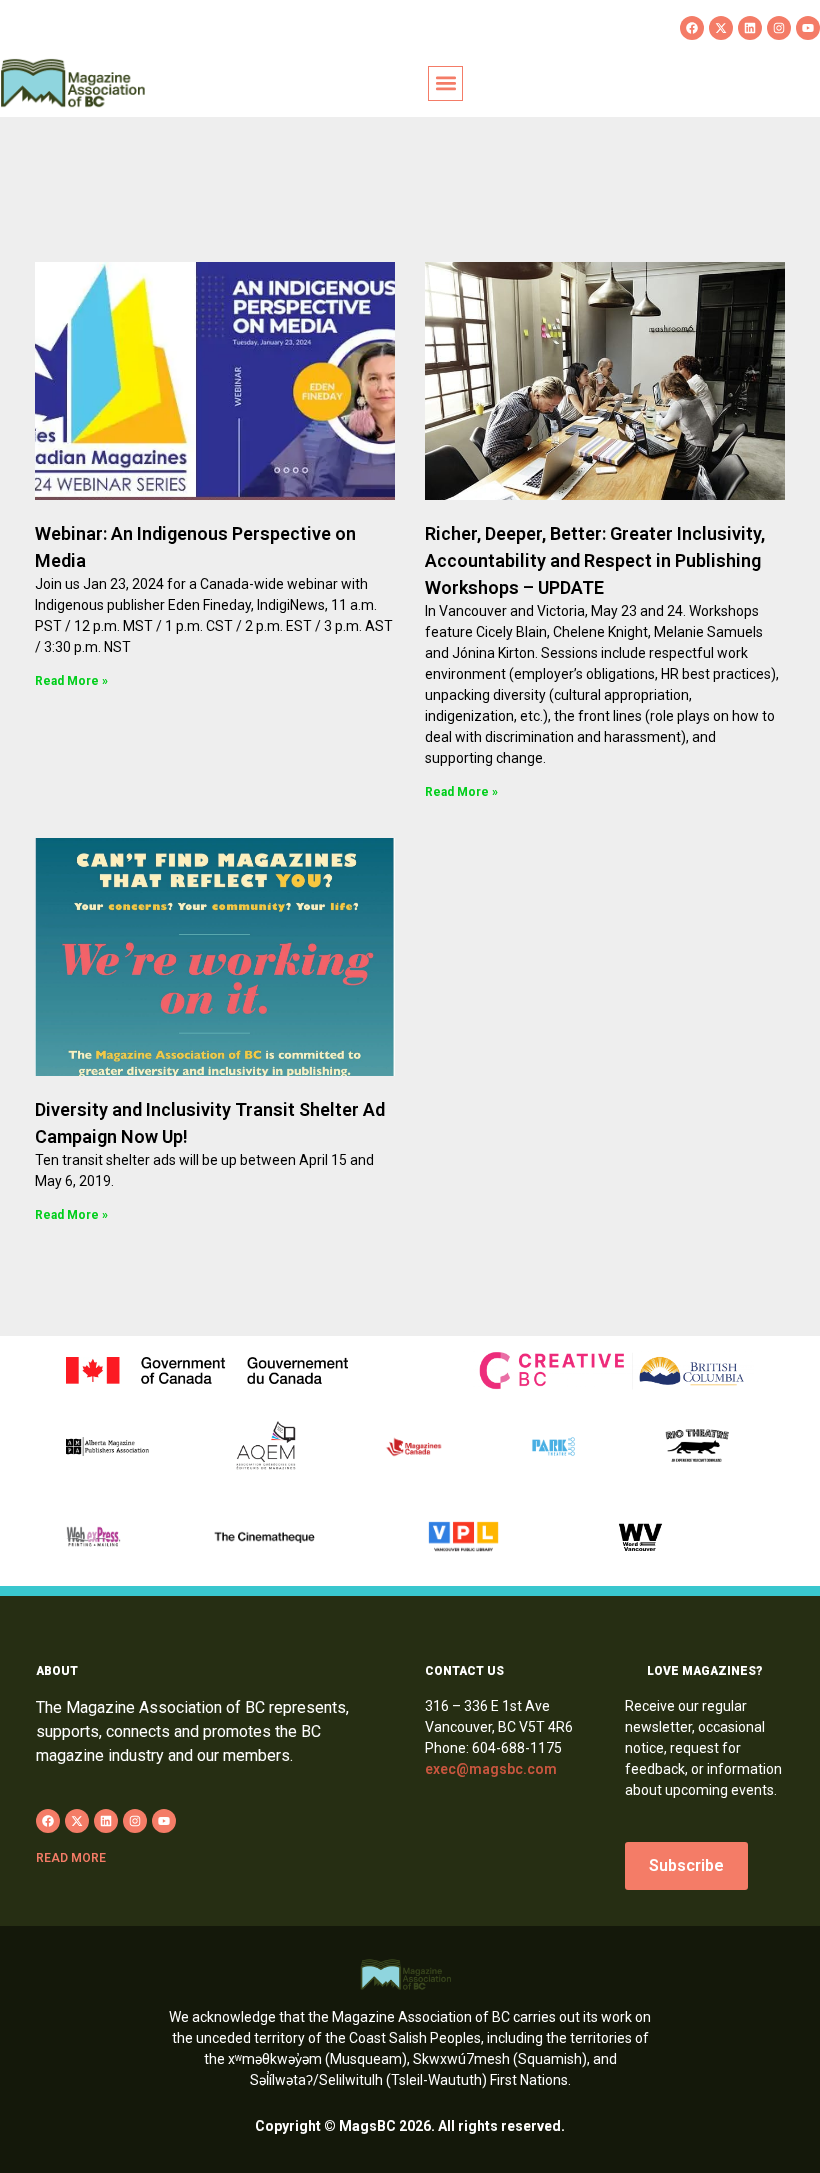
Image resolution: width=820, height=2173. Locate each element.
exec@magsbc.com (491, 1769)
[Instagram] (779, 28)
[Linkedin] (750, 28)
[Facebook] (692, 28)
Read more (71, 1858)
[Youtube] (808, 28)
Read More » (71, 681)
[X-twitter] (721, 28)
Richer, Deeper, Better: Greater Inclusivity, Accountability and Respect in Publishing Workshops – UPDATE (595, 560)
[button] (445, 83)
